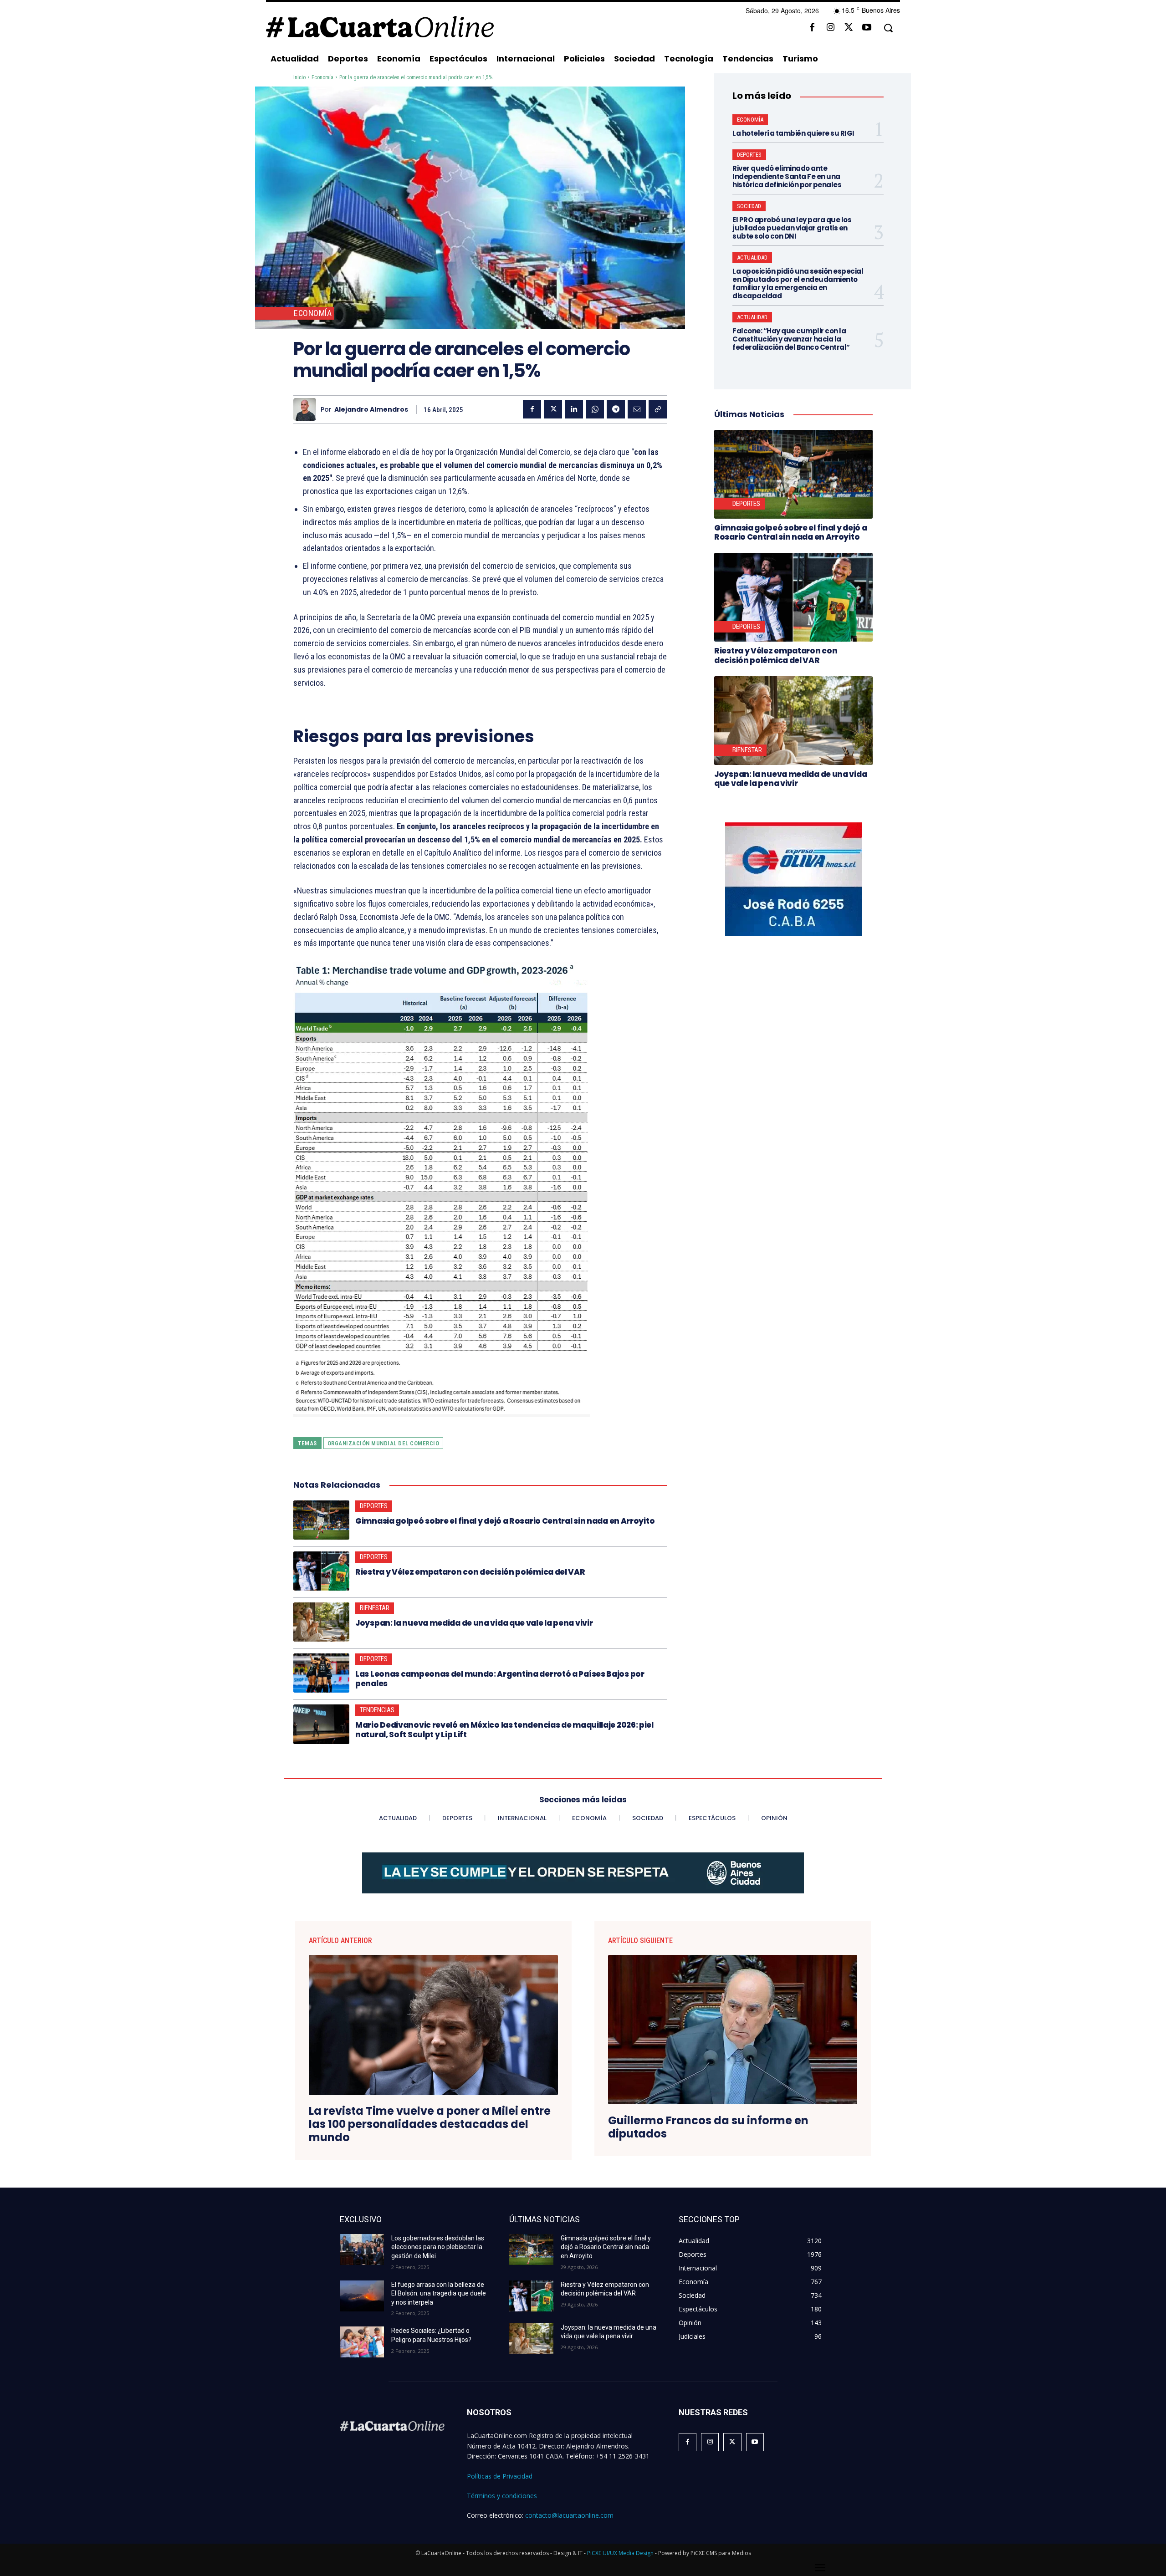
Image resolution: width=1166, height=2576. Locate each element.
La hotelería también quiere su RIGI (793, 133)
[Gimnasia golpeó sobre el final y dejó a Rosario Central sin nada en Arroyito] (321, 1520)
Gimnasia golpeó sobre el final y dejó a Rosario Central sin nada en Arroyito (505, 1521)
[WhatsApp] (595, 409)
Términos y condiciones (502, 2496)
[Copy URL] (658, 409)
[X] (849, 28)
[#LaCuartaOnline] (380, 27)
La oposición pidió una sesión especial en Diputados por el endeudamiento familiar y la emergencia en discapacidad (798, 283)
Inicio (299, 77)
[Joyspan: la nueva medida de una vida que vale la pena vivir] (321, 1622)
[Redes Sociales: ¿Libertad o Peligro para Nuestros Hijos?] (362, 2342)
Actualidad (752, 258)
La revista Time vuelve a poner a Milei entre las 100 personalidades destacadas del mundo (430, 2124)
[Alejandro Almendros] (307, 409)
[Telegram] (616, 409)
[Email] (637, 409)
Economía (322, 77)
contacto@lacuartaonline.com (569, 2515)
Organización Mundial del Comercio (384, 1443)
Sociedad (749, 206)
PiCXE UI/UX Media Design (620, 2553)
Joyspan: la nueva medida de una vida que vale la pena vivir (474, 1623)
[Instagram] (830, 28)
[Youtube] (867, 28)
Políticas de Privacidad (500, 2476)
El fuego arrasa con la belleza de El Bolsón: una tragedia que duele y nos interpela (439, 2293)
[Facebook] (812, 28)
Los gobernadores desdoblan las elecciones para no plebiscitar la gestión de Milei (438, 2247)
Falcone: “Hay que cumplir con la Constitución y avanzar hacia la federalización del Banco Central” (791, 339)
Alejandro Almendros (371, 410)
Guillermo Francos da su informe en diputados (708, 2127)
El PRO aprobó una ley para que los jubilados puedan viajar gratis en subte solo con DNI (792, 228)
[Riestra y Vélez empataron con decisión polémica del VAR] (321, 1571)
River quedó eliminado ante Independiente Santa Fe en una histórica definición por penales (787, 176)
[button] (888, 28)
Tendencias (377, 1710)
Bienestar (375, 1608)
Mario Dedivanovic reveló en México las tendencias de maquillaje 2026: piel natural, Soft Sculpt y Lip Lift (504, 1729)
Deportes (374, 1506)
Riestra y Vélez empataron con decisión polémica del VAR (470, 1572)
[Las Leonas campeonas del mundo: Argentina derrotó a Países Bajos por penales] (321, 1673)
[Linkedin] (574, 409)
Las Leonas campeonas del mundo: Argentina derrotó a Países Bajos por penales (500, 1678)
